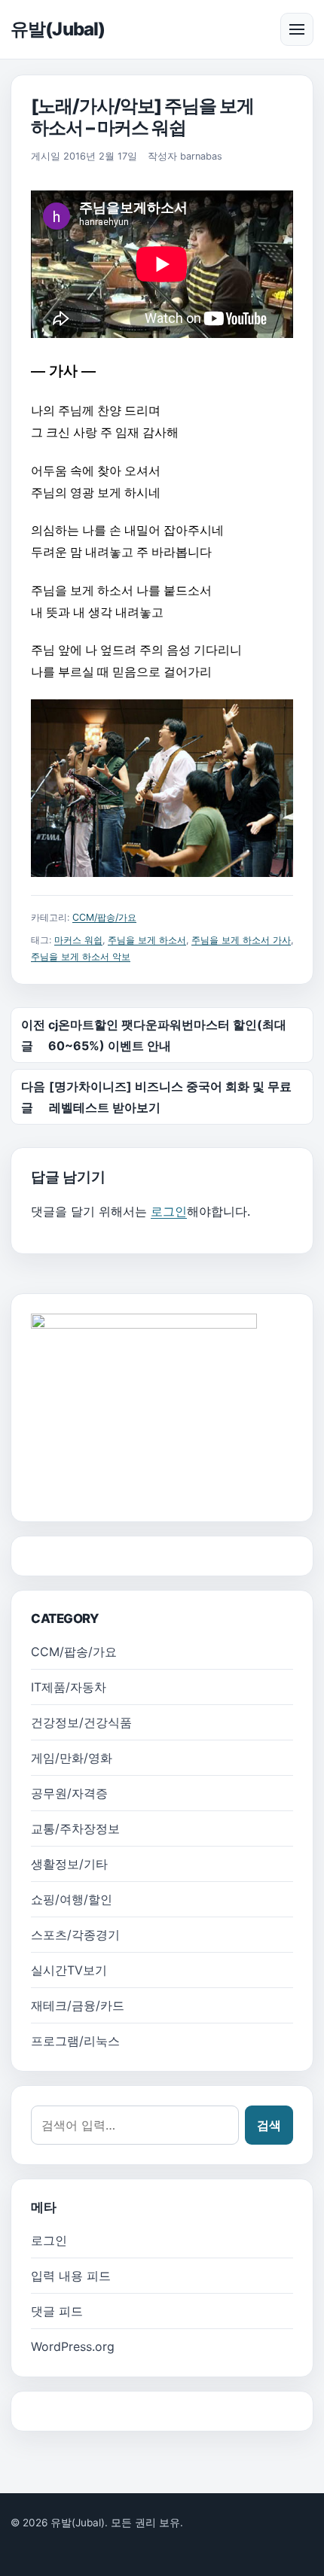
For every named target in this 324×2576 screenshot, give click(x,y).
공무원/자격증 (69, 1793)
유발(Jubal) (58, 29)
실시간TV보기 (69, 1970)
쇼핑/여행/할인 (72, 1899)
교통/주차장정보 (75, 1828)
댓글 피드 (57, 2311)
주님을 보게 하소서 (147, 940)
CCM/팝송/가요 (104, 917)
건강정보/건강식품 (81, 1722)
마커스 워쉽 (78, 940)
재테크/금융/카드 (78, 2005)
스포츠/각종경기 (75, 1935)
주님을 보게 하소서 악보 (81, 956)
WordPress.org (73, 2346)
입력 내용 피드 (71, 2276)
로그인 (169, 1211)
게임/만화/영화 (72, 1758)
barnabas (201, 156)
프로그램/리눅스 (75, 2041)
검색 (269, 2125)
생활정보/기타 (69, 1864)
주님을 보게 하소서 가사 (241, 940)
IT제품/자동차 (69, 1687)
